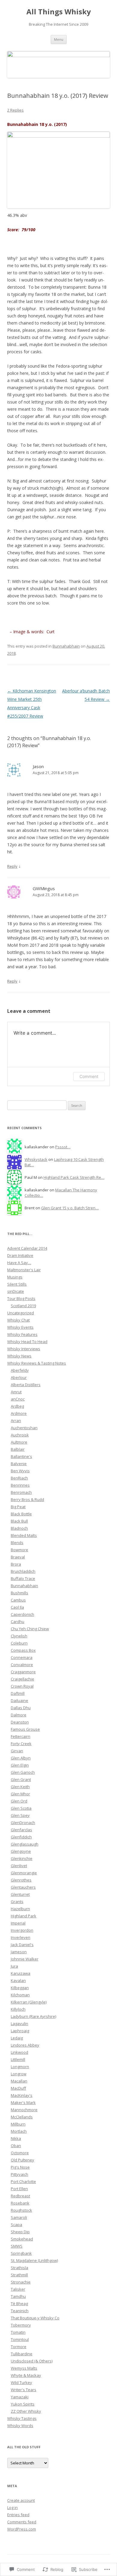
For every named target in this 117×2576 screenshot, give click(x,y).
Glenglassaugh (25, 1844)
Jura (14, 1966)
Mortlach (19, 2131)
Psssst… (63, 1147)
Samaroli (19, 2217)
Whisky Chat (18, 1320)
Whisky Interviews (24, 1349)
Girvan (17, 1751)
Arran (16, 1421)
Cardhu (18, 1622)
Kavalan (18, 1980)
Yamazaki (20, 2397)
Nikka (16, 2138)
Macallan (19, 2081)
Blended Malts (24, 1535)
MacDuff (18, 2088)
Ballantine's (21, 1456)
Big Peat (18, 1507)
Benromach (21, 1492)
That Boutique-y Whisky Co (35, 2318)
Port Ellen (19, 2189)
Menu (59, 39)
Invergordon (22, 1930)
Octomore (20, 2153)
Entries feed (18, 2515)
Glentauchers (23, 1887)
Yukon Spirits (23, 2404)
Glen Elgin (20, 1765)
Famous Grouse (25, 1729)
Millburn (18, 2124)
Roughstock (21, 2210)
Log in (12, 2508)
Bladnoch (19, 1528)
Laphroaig (20, 2031)
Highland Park (24, 1916)
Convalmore (22, 1665)
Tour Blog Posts (21, 1298)
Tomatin (18, 2332)
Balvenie (19, 1464)
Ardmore (19, 1413)
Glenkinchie (22, 1858)
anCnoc (18, 1399)
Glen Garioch (23, 1772)
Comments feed (22, 2522)
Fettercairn (21, 1736)
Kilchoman (20, 1995)
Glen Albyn (21, 1758)
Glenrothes (21, 1880)
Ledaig (17, 2038)
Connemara (22, 1657)
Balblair (18, 1449)
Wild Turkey (21, 2382)
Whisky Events (20, 1327)
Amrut (16, 1392)
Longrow (19, 2074)
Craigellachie (22, 1679)
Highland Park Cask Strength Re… (74, 1177)
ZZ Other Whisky (26, 2411)
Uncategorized (21, 1313)
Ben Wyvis (20, 1471)
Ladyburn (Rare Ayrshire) (33, 2016)
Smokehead (22, 2239)
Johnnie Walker (25, 1959)
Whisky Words (20, 2426)
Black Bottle (21, 1514)
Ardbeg (17, 1406)
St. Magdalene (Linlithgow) (34, 2260)
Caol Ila (17, 1607)
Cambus (18, 1600)
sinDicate (16, 1291)
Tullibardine (22, 2354)
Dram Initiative (20, 1255)
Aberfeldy (20, 1370)
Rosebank (20, 2203)
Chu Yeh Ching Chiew (30, 1629)
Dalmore (19, 1715)
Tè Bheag (19, 2304)
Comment (89, 1076)
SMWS (17, 2246)
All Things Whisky (59, 12)
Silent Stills (17, 1284)
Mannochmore (24, 2110)
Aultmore (19, 1442)
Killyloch (18, 2009)
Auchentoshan (24, 1428)
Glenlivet (19, 1866)
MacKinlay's (22, 2095)
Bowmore (19, 1550)
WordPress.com (22, 2529)
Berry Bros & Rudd (27, 1499)
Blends (17, 1543)
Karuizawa (21, 1973)
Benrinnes (20, 1485)
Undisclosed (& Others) (32, 2361)
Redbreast (20, 2196)
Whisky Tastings (22, 2418)
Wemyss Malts (24, 2368)
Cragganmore (23, 1672)
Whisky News (19, 1356)
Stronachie (21, 2282)
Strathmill (19, 2275)
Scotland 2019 (23, 1306)
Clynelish (19, 1636)
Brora (16, 1564)
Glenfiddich (21, 1837)
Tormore (19, 2347)
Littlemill (18, 2059)
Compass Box (23, 1650)
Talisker (18, 2289)
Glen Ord (19, 1801)
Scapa (16, 2225)
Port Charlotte (23, 2181)
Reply (12, 866)
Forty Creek (21, 1744)
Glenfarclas (21, 1830)
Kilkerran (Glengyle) (29, 2002)
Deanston (20, 1722)
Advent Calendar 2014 (27, 1248)
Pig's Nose (20, 2167)
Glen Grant (21, 1779)
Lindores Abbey (25, 2045)
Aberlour (19, 1377)
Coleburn (19, 1643)
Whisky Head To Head (27, 1342)
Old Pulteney (22, 2160)
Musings (15, 1277)
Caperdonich (22, 1614)
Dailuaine (19, 1700)
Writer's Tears (24, 2390)
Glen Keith (20, 1787)
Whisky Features (22, 1334)
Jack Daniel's (22, 1945)
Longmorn (20, 2067)
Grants (17, 1901)
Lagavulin (19, 2024)
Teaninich (20, 2311)
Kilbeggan (20, 1988)
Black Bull (19, 1521)
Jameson (19, 1952)
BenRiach (19, 1478)
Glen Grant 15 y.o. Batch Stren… (70, 1208)
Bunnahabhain (66, 646)
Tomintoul (20, 2339)
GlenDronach (23, 1823)
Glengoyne (21, 1851)
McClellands (22, 2117)
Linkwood (19, 2052)
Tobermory (21, 2325)
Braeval (18, 1557)
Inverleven (21, 1937)
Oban (16, 2146)
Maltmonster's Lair (24, 1270)
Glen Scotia (21, 1808)
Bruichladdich (23, 1571)
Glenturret (20, 1894)
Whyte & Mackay (26, 2375)
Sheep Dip (20, 2232)
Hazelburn (20, 1909)
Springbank (21, 2253)
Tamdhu (18, 2296)
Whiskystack (36, 1159)
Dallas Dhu (21, 1708)
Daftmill (18, 1693)
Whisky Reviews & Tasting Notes (37, 1363)
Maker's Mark (23, 2102)
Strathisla (19, 2268)
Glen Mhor (20, 1794)
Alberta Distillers (26, 1385)
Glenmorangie (24, 1873)
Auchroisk (20, 1435)
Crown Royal (22, 1686)
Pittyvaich (19, 2174)
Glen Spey (20, 1815)
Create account (21, 2500)
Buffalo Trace (23, 1578)
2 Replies (15, 110)
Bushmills (19, 1593)
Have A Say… (19, 1263)
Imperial (18, 1923)
